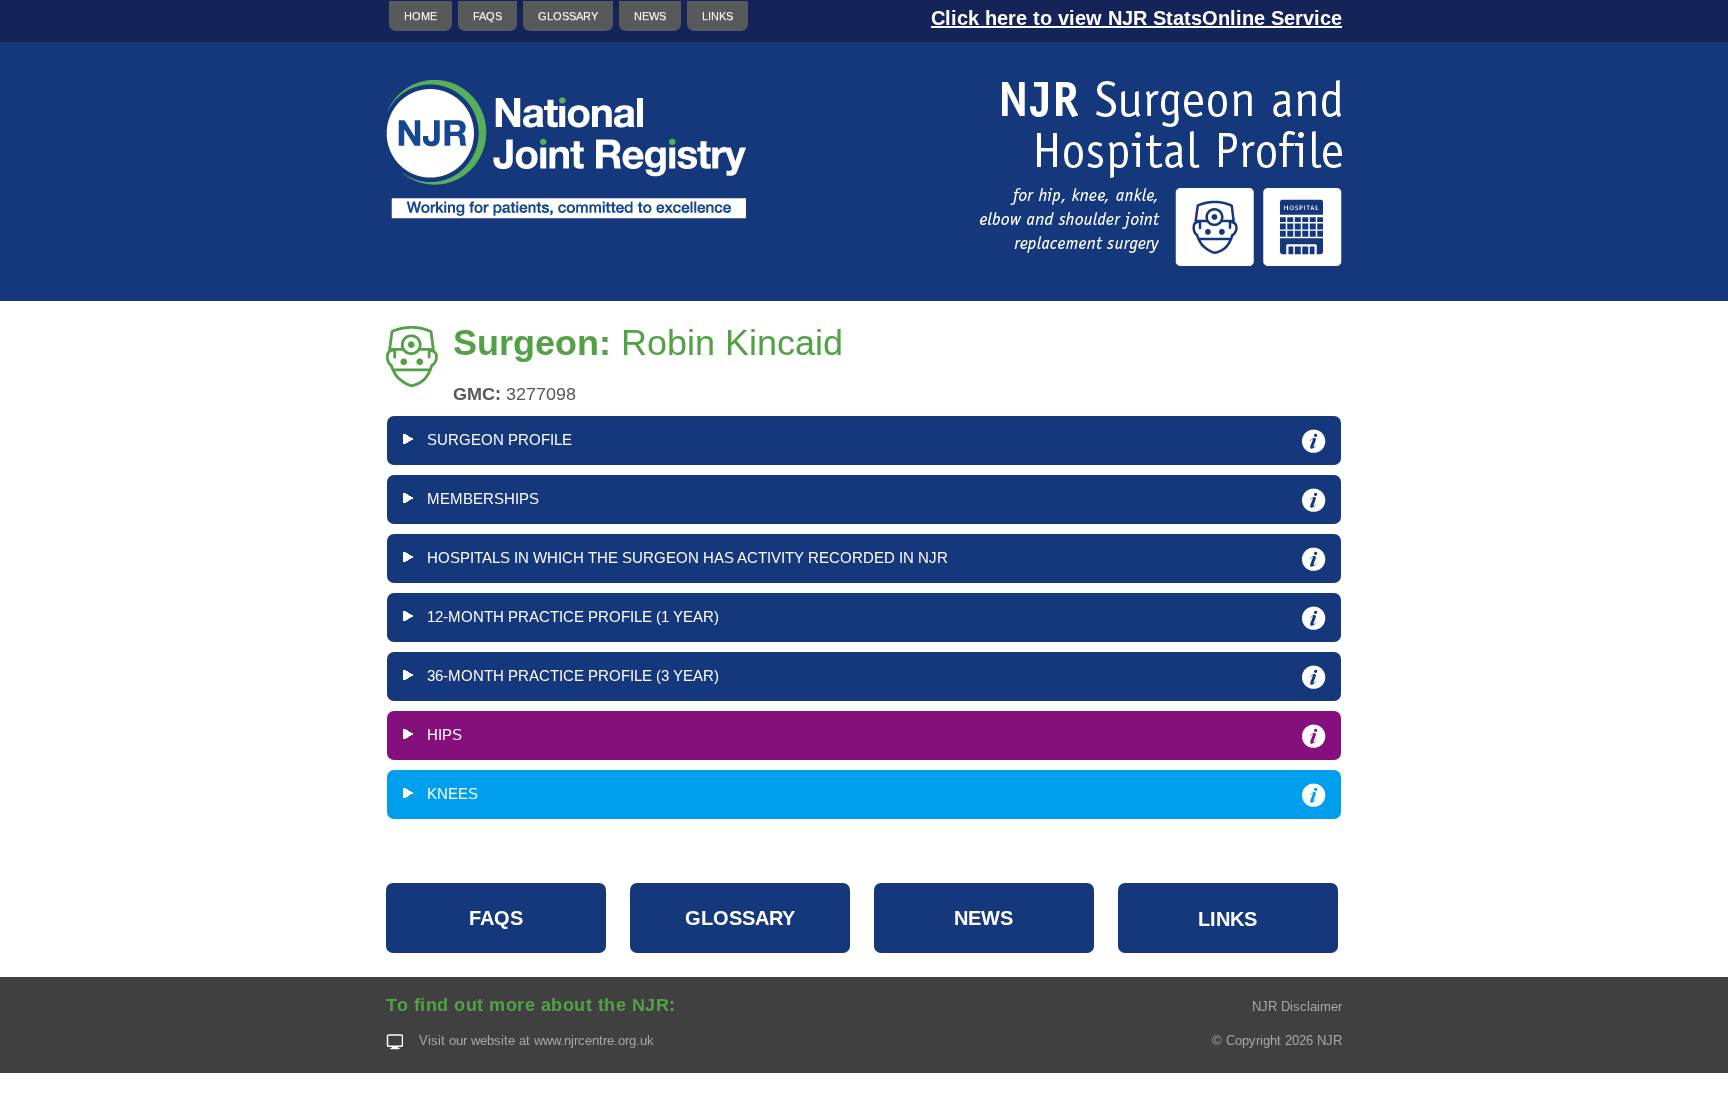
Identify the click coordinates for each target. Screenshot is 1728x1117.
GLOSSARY (568, 16)
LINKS (717, 16)
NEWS (650, 16)
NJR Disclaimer (1297, 1006)
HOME (420, 16)
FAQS (487, 16)
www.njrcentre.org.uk (594, 1040)
